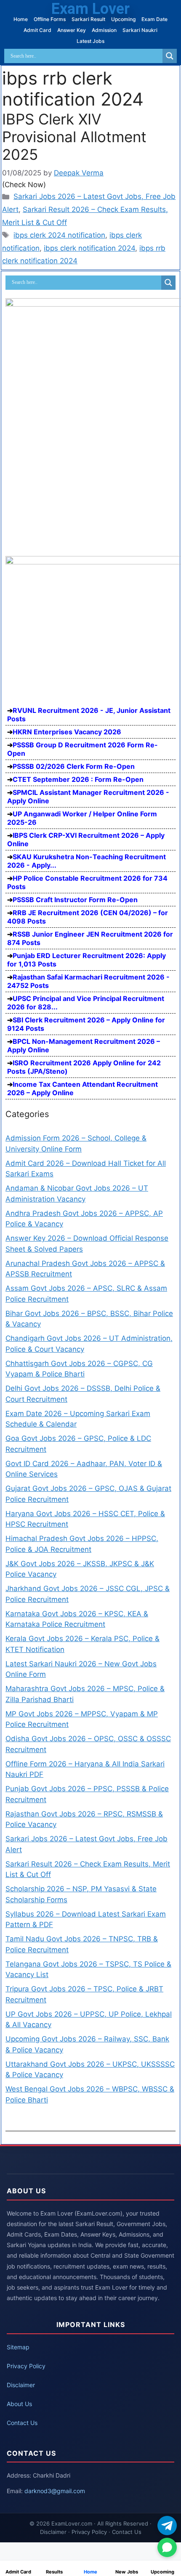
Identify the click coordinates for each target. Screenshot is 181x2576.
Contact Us (22, 2423)
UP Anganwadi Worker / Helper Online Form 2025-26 (82, 818)
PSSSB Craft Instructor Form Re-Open (75, 900)
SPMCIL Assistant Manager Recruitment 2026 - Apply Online (88, 797)
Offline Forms (50, 19)
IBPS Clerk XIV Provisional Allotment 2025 (74, 137)
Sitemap (18, 2347)
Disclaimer (21, 2385)
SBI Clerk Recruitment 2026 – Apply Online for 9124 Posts (86, 1024)
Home (21, 19)
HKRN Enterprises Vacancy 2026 (67, 732)
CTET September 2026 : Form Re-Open (78, 779)
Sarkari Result (88, 19)
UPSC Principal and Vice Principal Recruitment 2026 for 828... (86, 1003)
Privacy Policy (26, 2366)
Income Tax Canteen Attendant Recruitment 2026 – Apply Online (83, 1088)
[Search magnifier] (170, 56)
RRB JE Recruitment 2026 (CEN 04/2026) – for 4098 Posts (88, 917)
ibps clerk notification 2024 (89, 248)
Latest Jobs (90, 41)
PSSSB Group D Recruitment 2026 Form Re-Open (83, 749)
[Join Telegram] (167, 2526)
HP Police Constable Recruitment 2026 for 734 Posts (87, 882)
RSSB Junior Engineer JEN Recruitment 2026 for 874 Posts (90, 938)
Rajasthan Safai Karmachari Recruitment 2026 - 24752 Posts (88, 981)
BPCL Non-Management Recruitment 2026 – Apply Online (84, 1046)
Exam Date (154, 19)
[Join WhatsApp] (167, 2547)
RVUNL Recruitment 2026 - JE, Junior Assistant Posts (89, 715)
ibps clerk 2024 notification (59, 235)
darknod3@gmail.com (55, 2491)
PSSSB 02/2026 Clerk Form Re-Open (74, 766)
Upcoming (123, 19)
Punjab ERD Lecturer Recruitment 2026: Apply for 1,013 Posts (87, 960)
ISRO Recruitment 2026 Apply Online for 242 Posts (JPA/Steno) (84, 1067)
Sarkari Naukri (140, 30)
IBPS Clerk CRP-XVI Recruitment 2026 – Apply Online (86, 839)
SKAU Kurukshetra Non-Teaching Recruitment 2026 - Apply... (87, 861)
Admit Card (37, 30)
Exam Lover (90, 9)
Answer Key (72, 30)
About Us (19, 2404)
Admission (104, 30)
